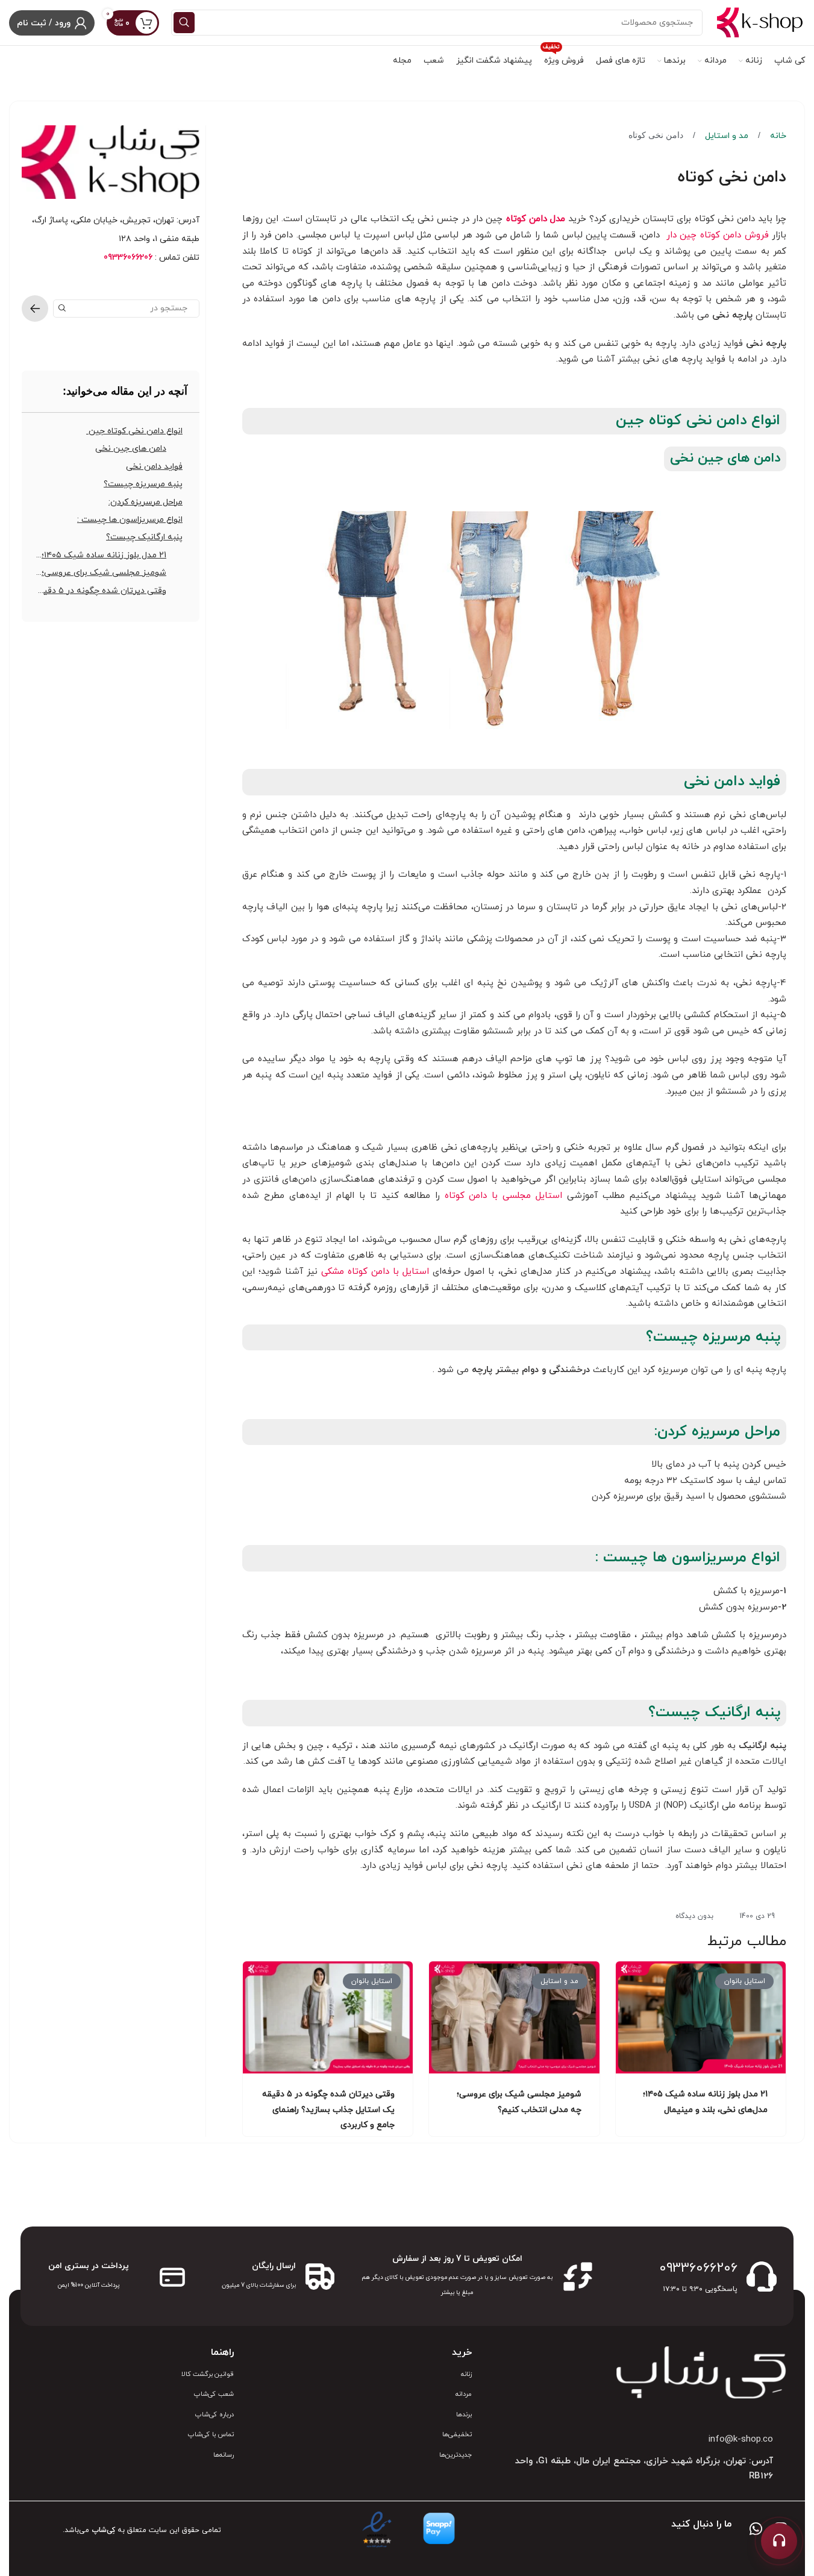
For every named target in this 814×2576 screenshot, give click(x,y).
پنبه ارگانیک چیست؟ (144, 537)
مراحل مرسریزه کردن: (146, 502)
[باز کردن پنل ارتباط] (779, 2541)
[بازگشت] (35, 309)
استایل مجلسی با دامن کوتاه (504, 1196)
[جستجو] (184, 23)
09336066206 (698, 2268)
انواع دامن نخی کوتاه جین (134, 431)
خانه (777, 136)
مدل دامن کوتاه (536, 219)
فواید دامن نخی (154, 467)
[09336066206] (762, 2277)
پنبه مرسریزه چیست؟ (143, 484)
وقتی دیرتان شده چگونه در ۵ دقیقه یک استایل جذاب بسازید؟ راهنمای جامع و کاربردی (328, 2109)
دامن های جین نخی (131, 449)
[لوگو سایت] (760, 22)
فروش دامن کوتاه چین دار (715, 235)
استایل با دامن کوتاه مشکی (375, 1272)
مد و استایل (725, 136)
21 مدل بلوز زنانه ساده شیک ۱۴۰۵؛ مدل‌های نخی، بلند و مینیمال (100, 555)
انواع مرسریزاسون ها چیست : (130, 520)
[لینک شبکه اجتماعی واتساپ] (756, 2530)
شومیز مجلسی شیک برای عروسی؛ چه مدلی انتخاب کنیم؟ (100, 573)
